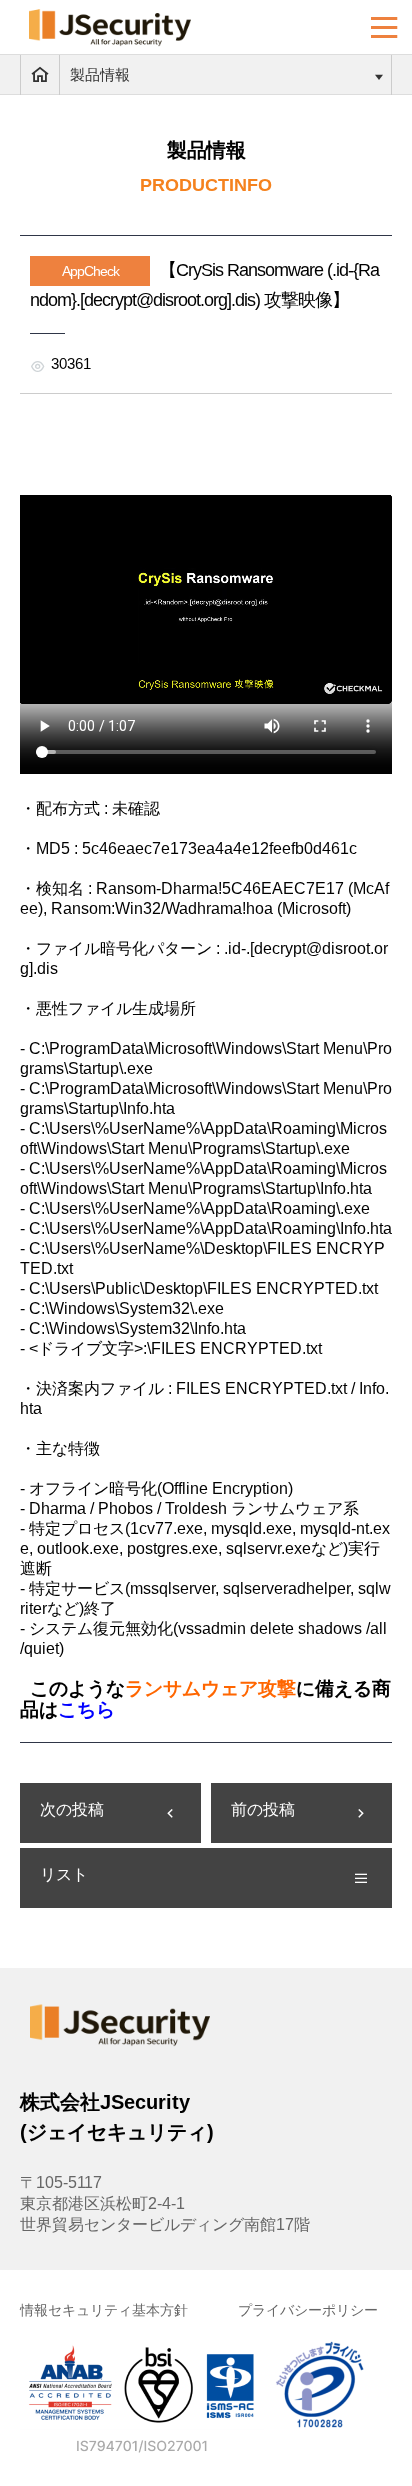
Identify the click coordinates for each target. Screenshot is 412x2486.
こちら (86, 1709)
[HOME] (40, 75)
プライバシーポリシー (308, 2310)
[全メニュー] (384, 27)
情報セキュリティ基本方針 (104, 2310)
